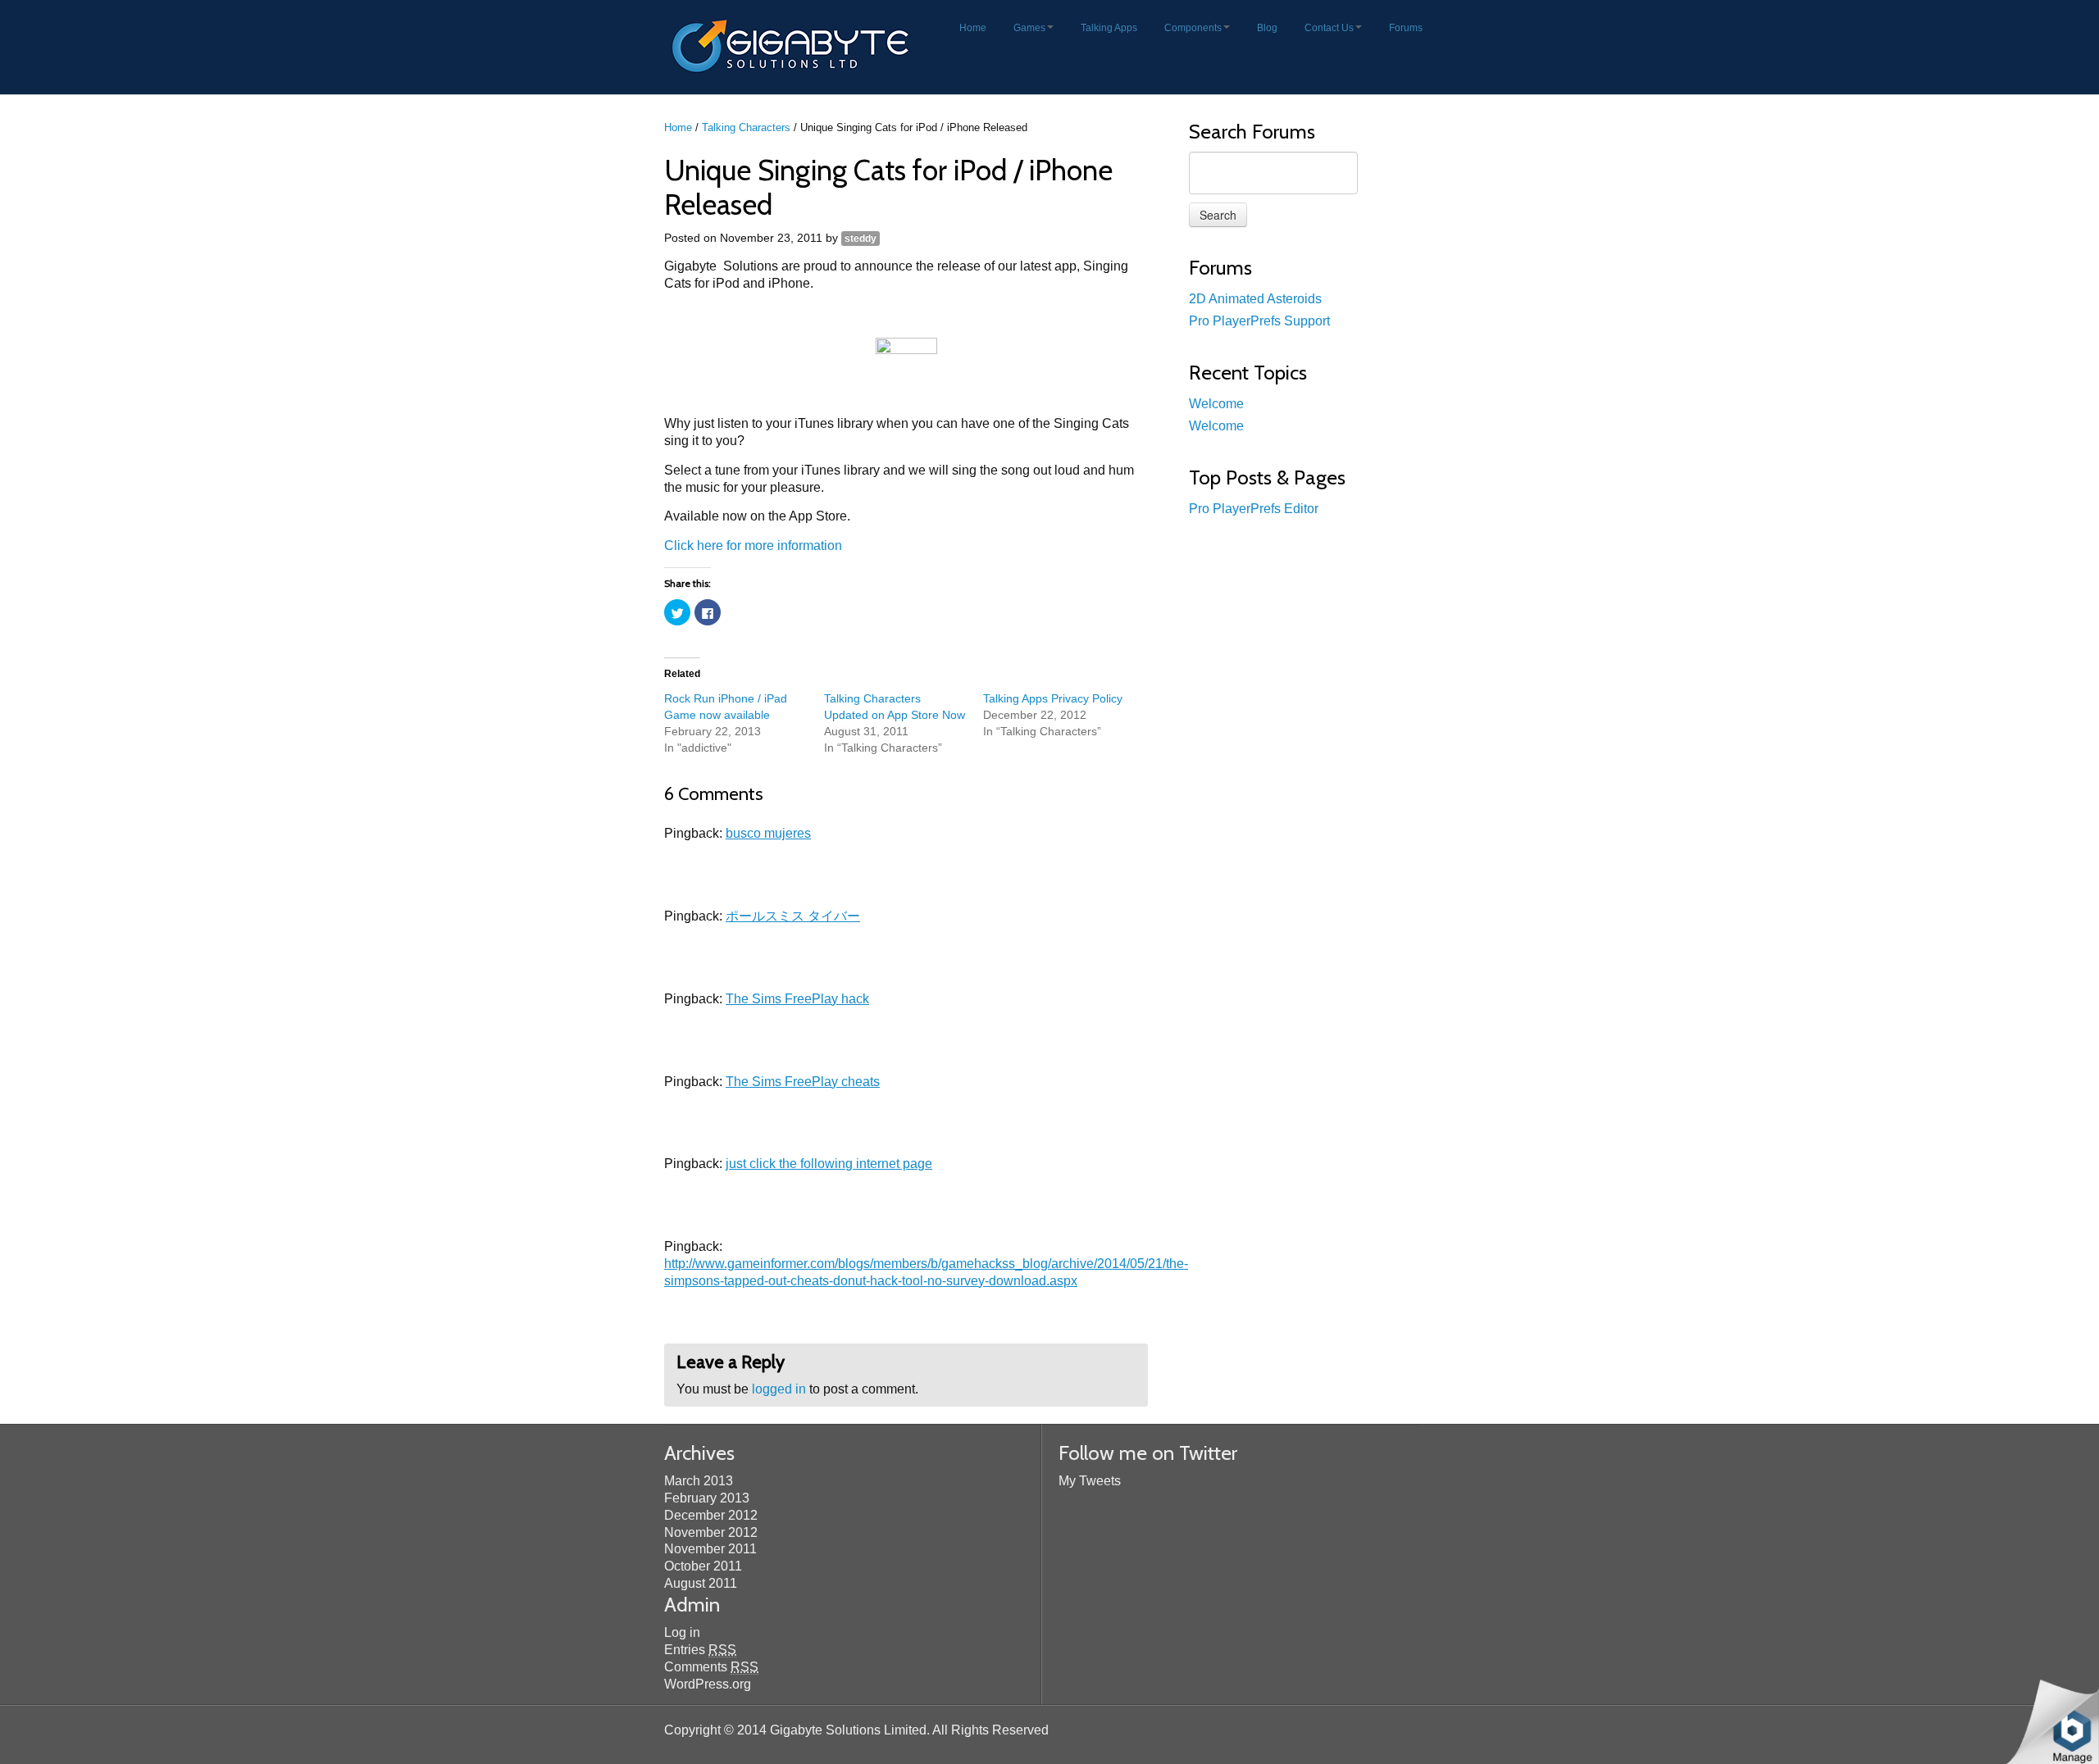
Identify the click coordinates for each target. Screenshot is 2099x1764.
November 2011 (710, 1549)
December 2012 (711, 1515)
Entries (700, 1650)
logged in (779, 1389)
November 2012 (711, 1532)
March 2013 (699, 1481)
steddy (861, 239)
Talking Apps (1109, 28)
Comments (711, 1667)
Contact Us (1329, 28)
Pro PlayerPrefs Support (1259, 321)
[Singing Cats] (906, 368)
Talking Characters (746, 127)
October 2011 (703, 1566)
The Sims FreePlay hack (797, 999)
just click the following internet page (829, 1164)
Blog (1267, 28)
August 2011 (701, 1583)
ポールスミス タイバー (793, 916)
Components (1193, 28)
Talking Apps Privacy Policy (1053, 698)
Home (973, 28)
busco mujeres (768, 833)
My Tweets (1090, 1481)
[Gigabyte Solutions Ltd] (792, 46)
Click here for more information (753, 546)
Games (1029, 28)
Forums (1406, 28)
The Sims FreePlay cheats (803, 1082)
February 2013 (707, 1498)
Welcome (1216, 404)
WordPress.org (708, 1684)
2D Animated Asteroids (1255, 299)
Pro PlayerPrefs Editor (1254, 509)
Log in (682, 1632)
